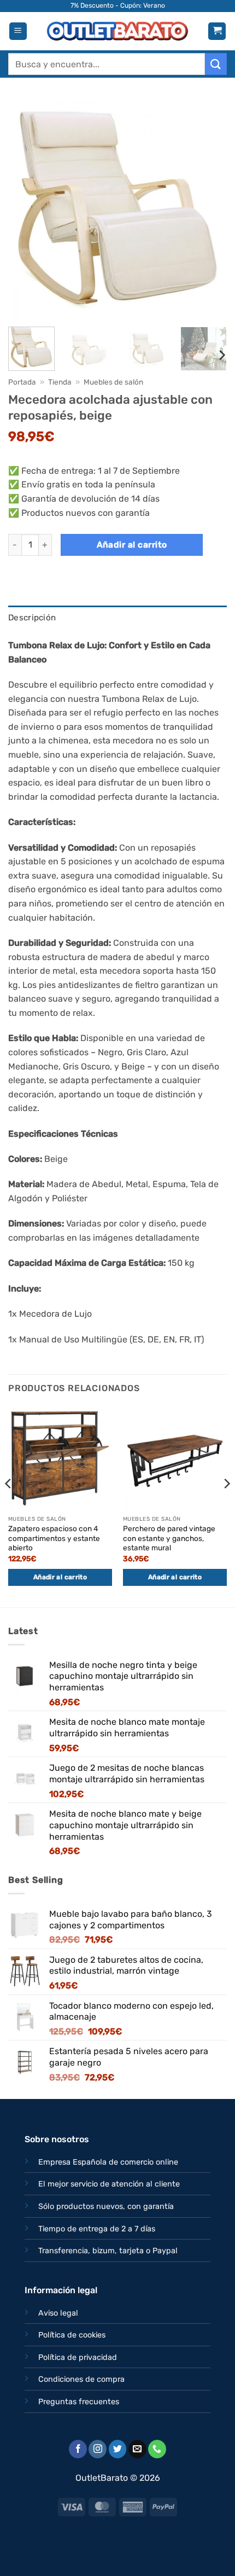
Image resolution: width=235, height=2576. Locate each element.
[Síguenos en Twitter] (118, 2449)
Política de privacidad (78, 2357)
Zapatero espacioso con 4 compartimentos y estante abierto (54, 1538)
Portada (22, 382)
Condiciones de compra (81, 2379)
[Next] (209, 209)
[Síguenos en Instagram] (98, 2449)
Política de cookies (72, 2335)
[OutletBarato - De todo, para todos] (117, 31)
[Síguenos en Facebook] (78, 2449)
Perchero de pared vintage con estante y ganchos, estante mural (169, 1538)
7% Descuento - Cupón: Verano (118, 5)
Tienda (60, 382)
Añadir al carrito (132, 545)
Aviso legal (58, 2313)
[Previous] (26, 209)
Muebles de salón (113, 382)
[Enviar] (216, 64)
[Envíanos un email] (137, 2449)
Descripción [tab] (32, 618)
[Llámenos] (157, 2449)
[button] (18, 31)
